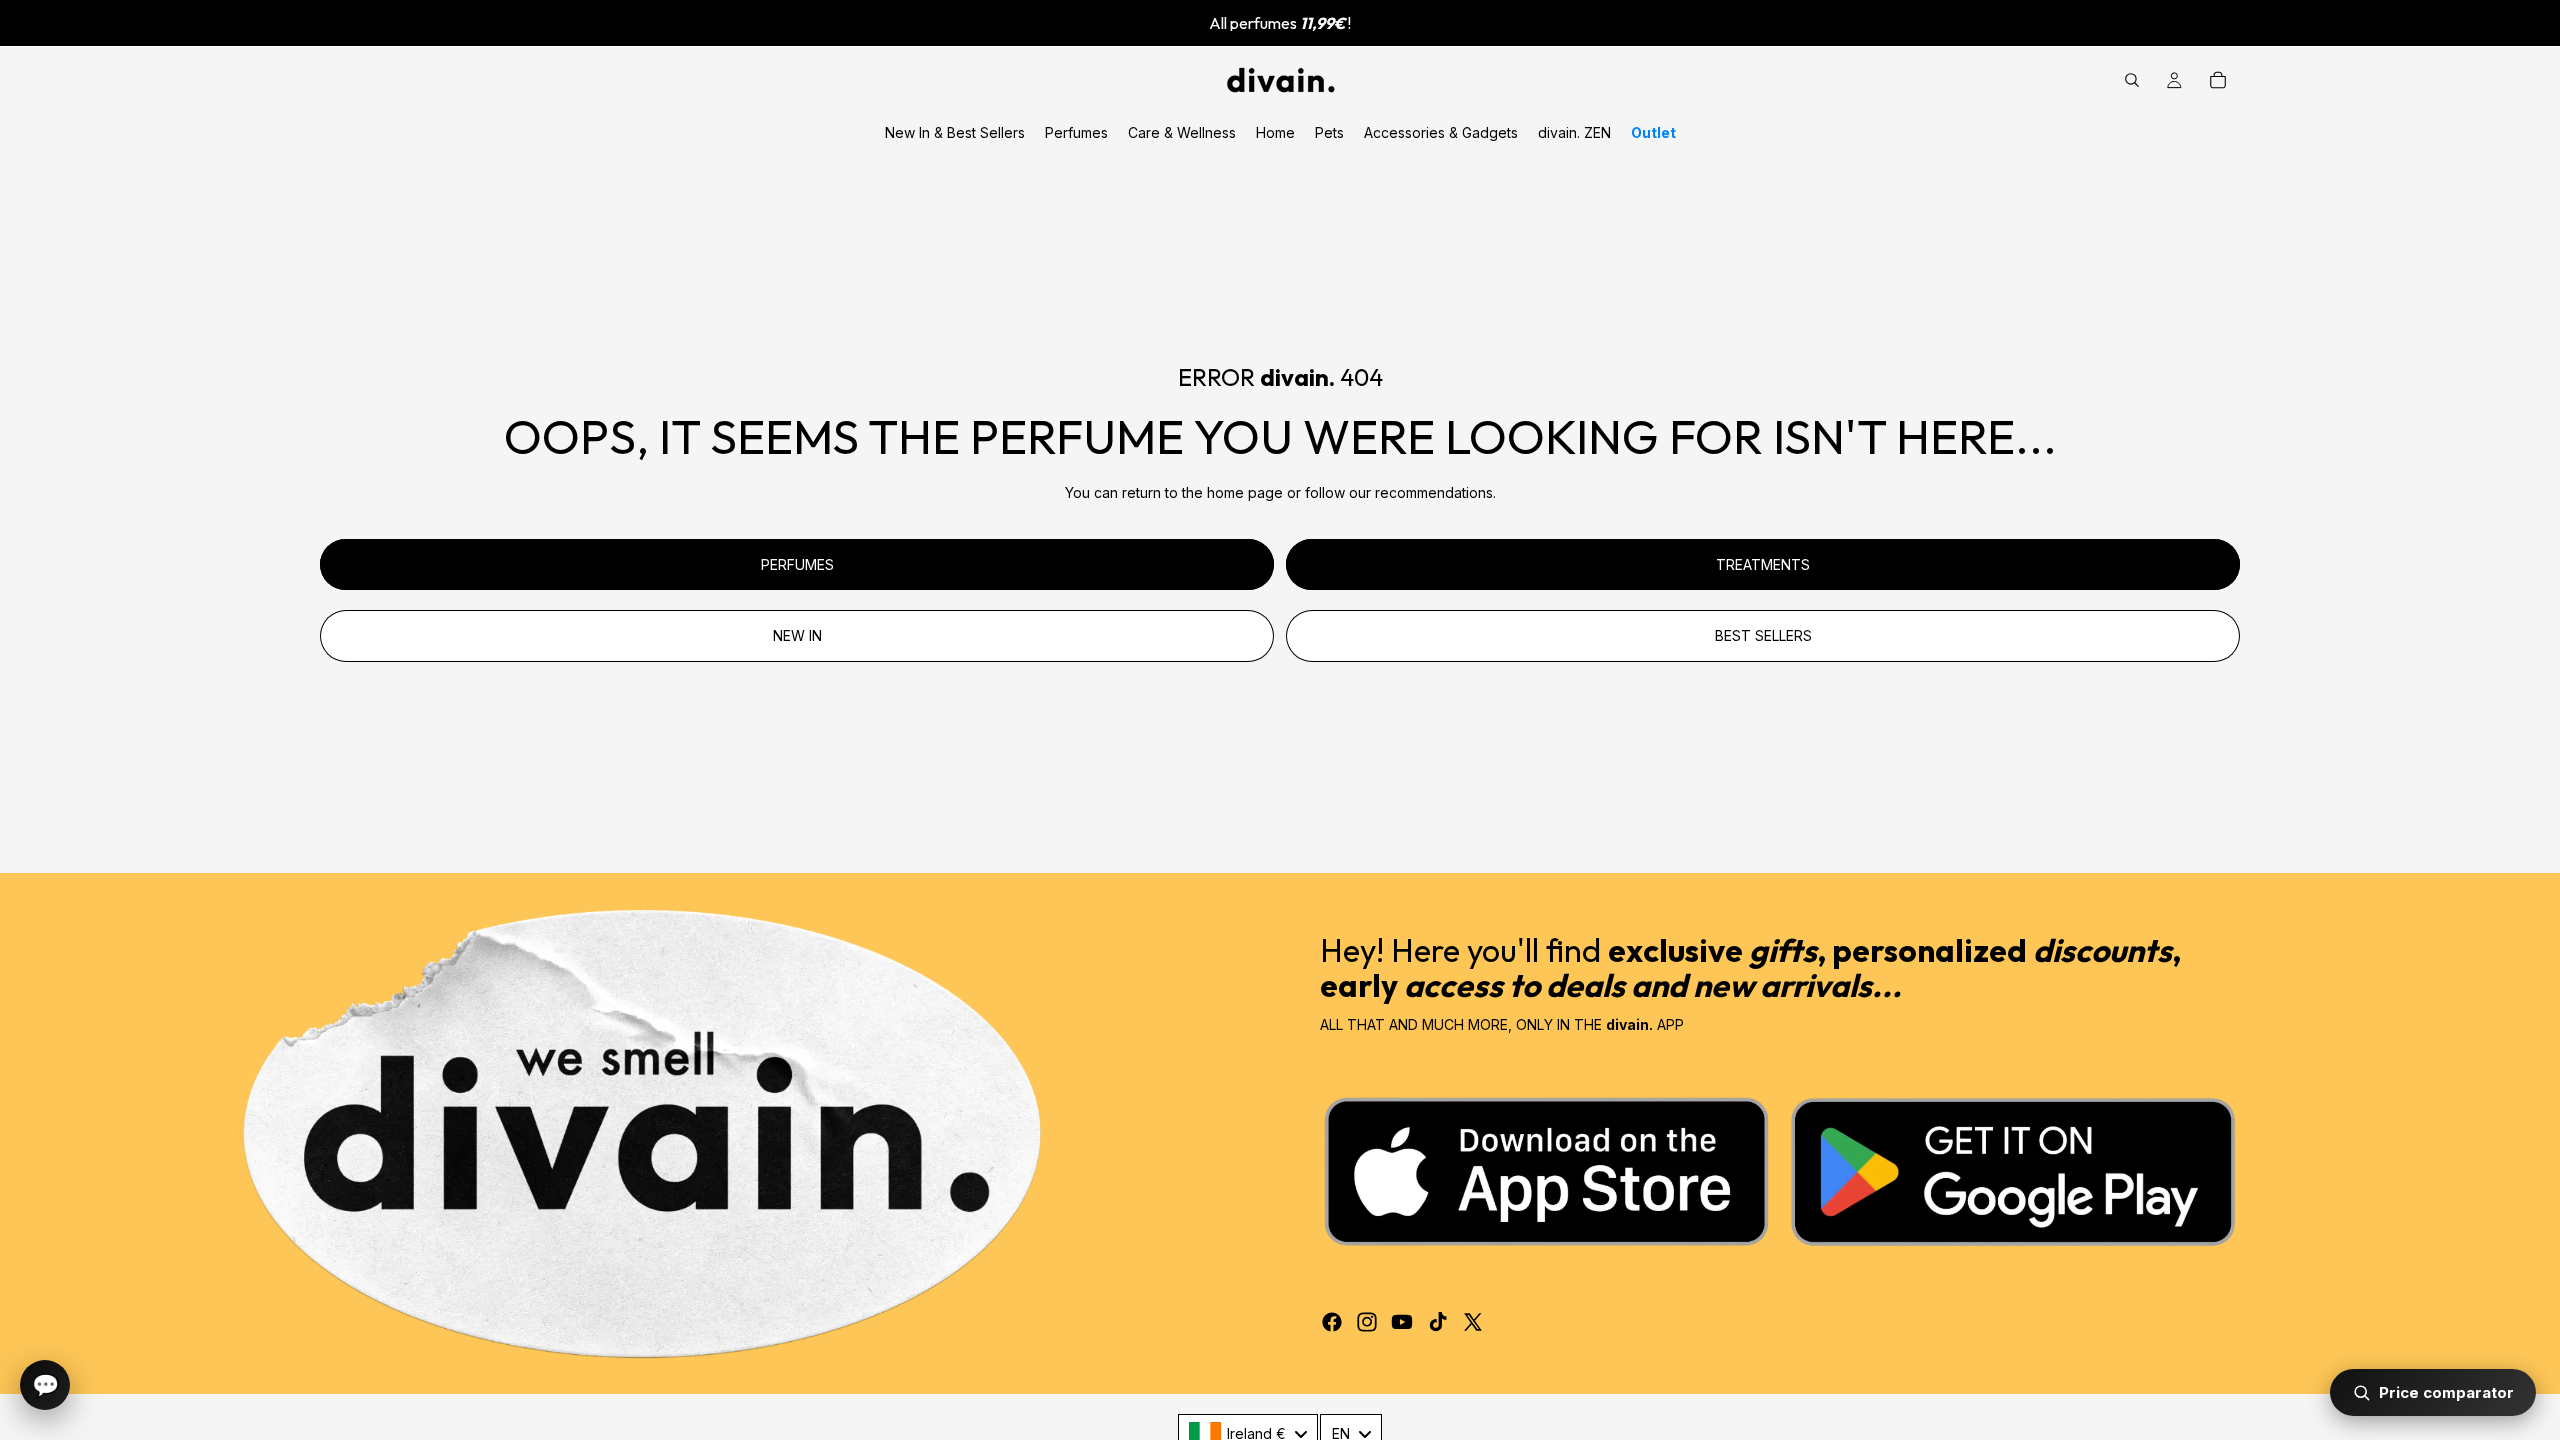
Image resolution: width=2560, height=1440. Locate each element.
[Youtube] (1402, 1322)
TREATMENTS (1763, 564)
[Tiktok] (1438, 1322)
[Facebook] (1332, 1322)
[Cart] (2218, 80)
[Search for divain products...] (2132, 80)
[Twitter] (1473, 1322)
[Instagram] (1367, 1322)
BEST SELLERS (1763, 635)
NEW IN (797, 635)
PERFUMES (797, 564)
